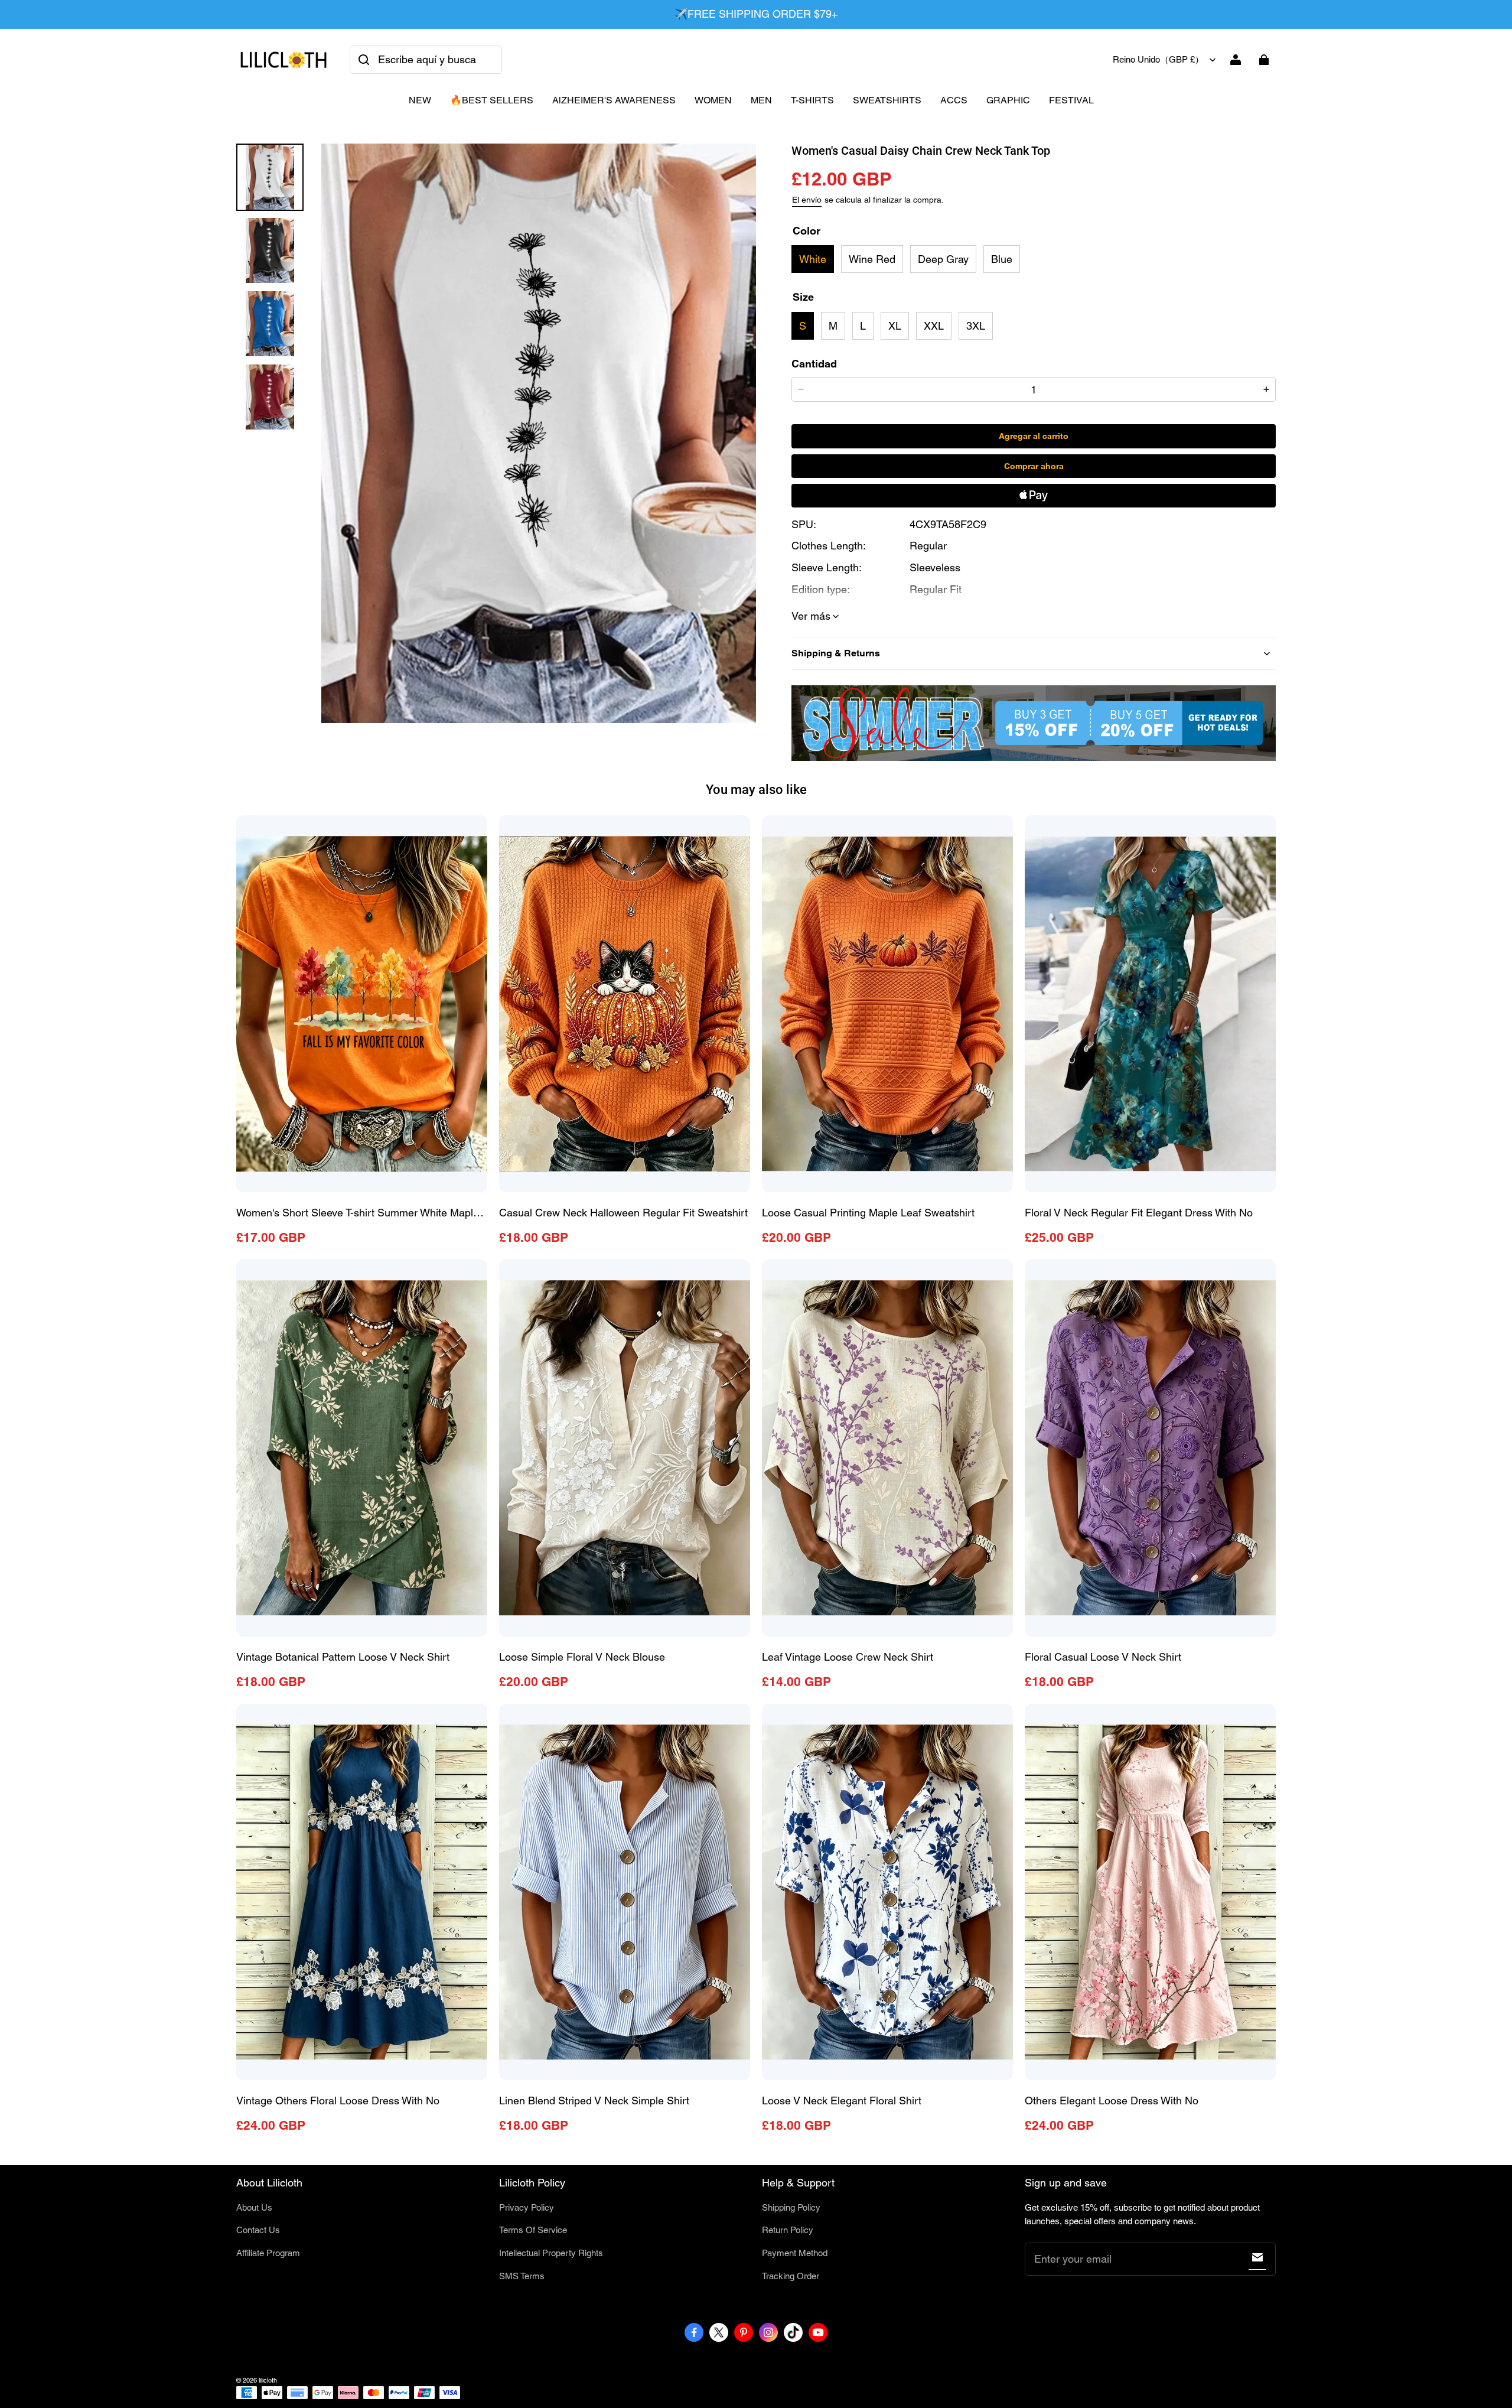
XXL (934, 326)
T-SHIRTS (812, 100)
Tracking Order (791, 2276)
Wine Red (872, 259)
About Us (254, 2207)
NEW (420, 100)
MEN (761, 100)
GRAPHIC (1008, 100)
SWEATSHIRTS (887, 100)
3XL (976, 326)
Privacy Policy (527, 2207)
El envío (807, 200)
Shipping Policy (791, 2207)
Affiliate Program (268, 2253)
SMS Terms (522, 2276)
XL (895, 326)
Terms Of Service (533, 2230)
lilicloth (268, 2380)
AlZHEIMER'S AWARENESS (614, 100)
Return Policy (788, 2230)
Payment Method (795, 2253)
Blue (1002, 259)
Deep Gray (943, 259)
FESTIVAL (1071, 100)
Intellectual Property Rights (551, 2253)
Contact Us (258, 2230)
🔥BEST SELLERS (492, 100)
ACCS (954, 100)
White (813, 259)
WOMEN (713, 100)
